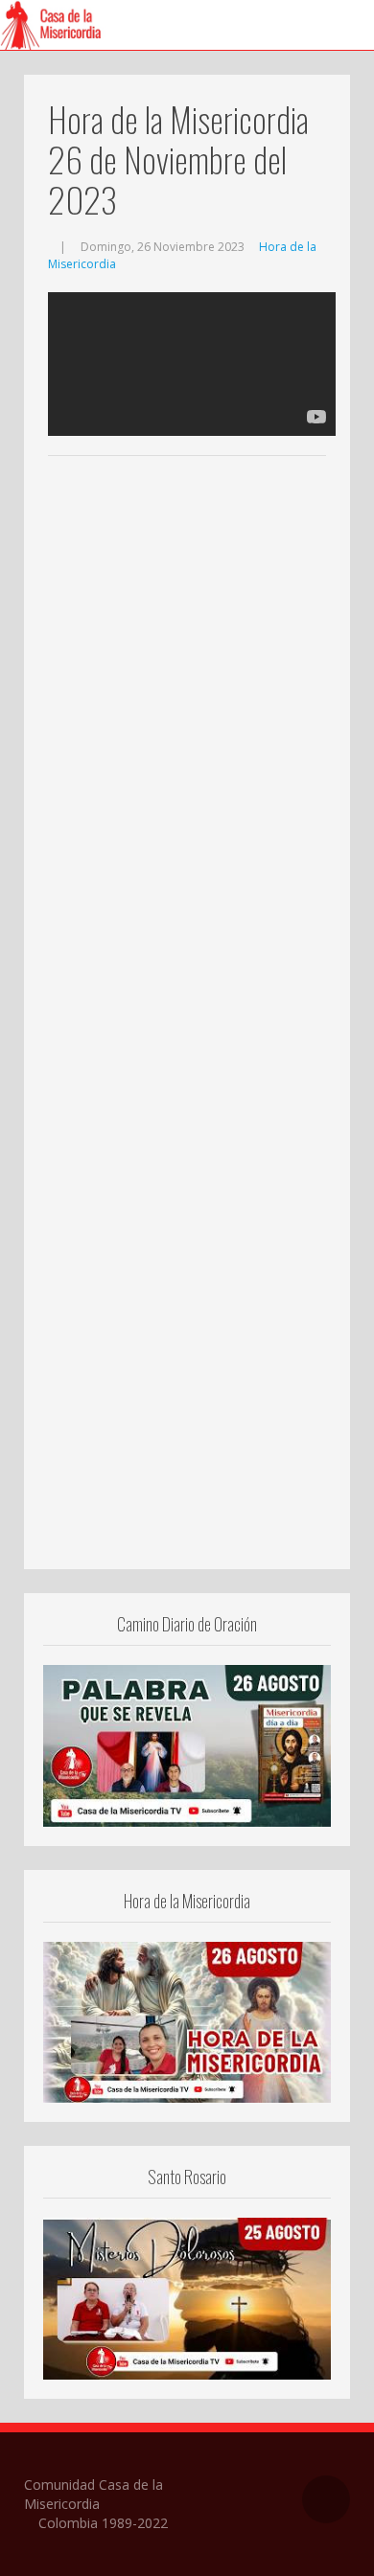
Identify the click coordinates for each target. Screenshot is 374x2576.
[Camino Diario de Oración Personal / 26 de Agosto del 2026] (187, 1744)
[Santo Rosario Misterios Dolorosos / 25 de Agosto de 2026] (187, 2297)
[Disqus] (187, 753)
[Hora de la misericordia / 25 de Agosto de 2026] (187, 2020)
